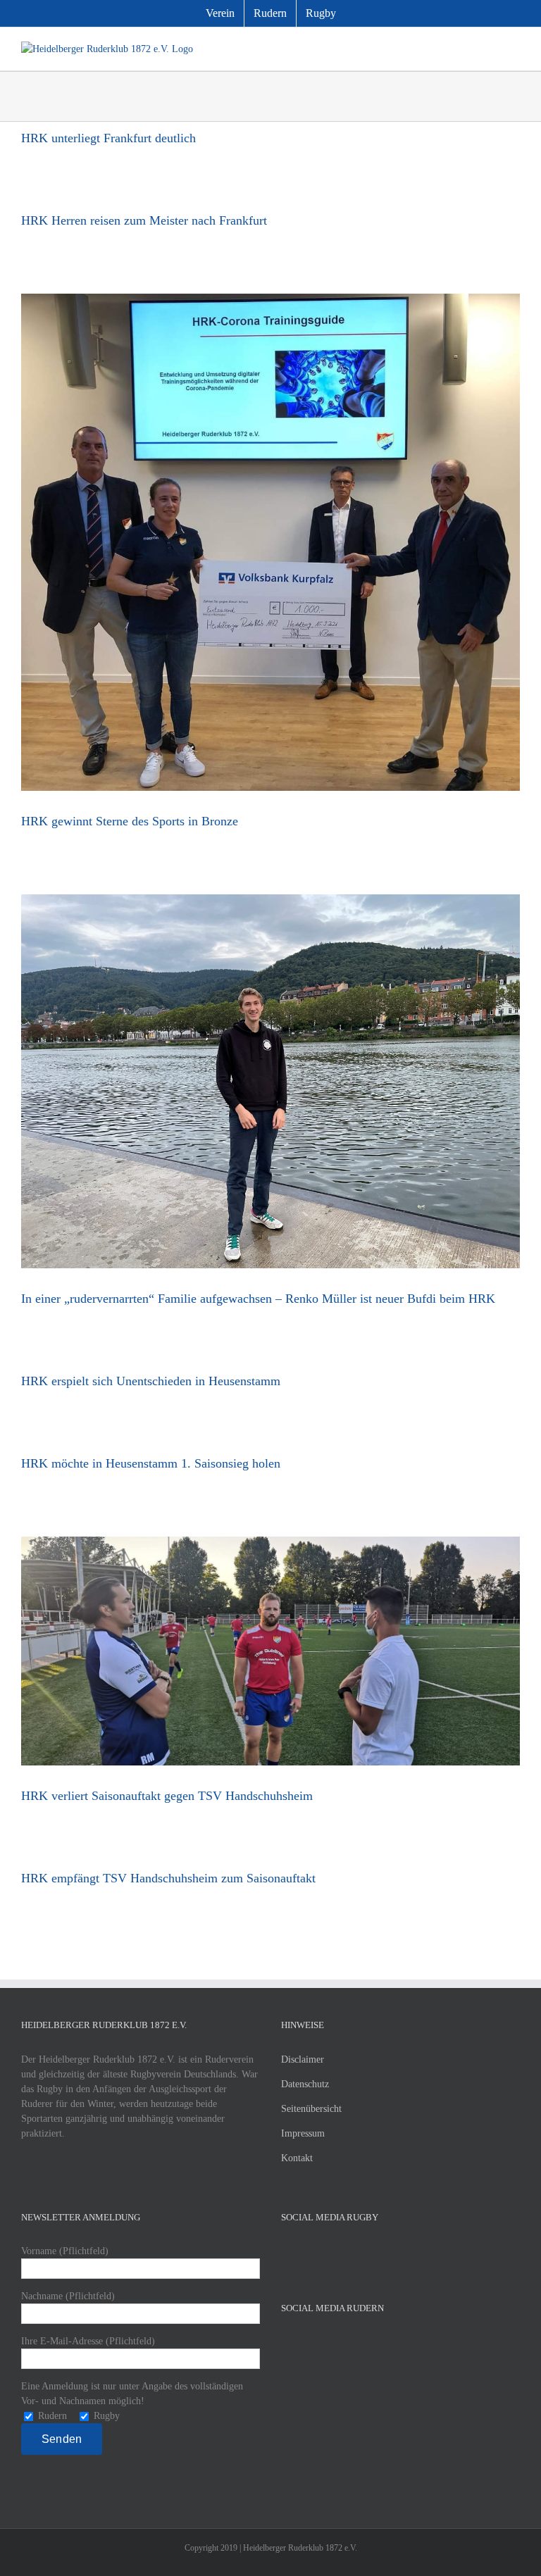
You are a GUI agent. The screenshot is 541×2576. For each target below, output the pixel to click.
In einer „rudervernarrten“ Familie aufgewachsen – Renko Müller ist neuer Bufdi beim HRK (258, 1299)
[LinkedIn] (342, 2251)
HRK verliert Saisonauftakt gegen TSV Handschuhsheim (167, 1796)
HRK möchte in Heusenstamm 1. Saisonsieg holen (151, 1463)
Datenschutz (305, 2084)
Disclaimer (303, 2059)
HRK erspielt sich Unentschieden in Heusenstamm (151, 1381)
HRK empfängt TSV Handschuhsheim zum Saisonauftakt (168, 1878)
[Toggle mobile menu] (514, 49)
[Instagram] (323, 2251)
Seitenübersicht (311, 2109)
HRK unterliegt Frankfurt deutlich (108, 138)
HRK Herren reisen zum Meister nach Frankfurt (144, 220)
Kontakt (297, 2158)
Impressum (303, 2133)
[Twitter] (304, 2251)
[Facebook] (285, 2251)
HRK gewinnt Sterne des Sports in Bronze (130, 821)
